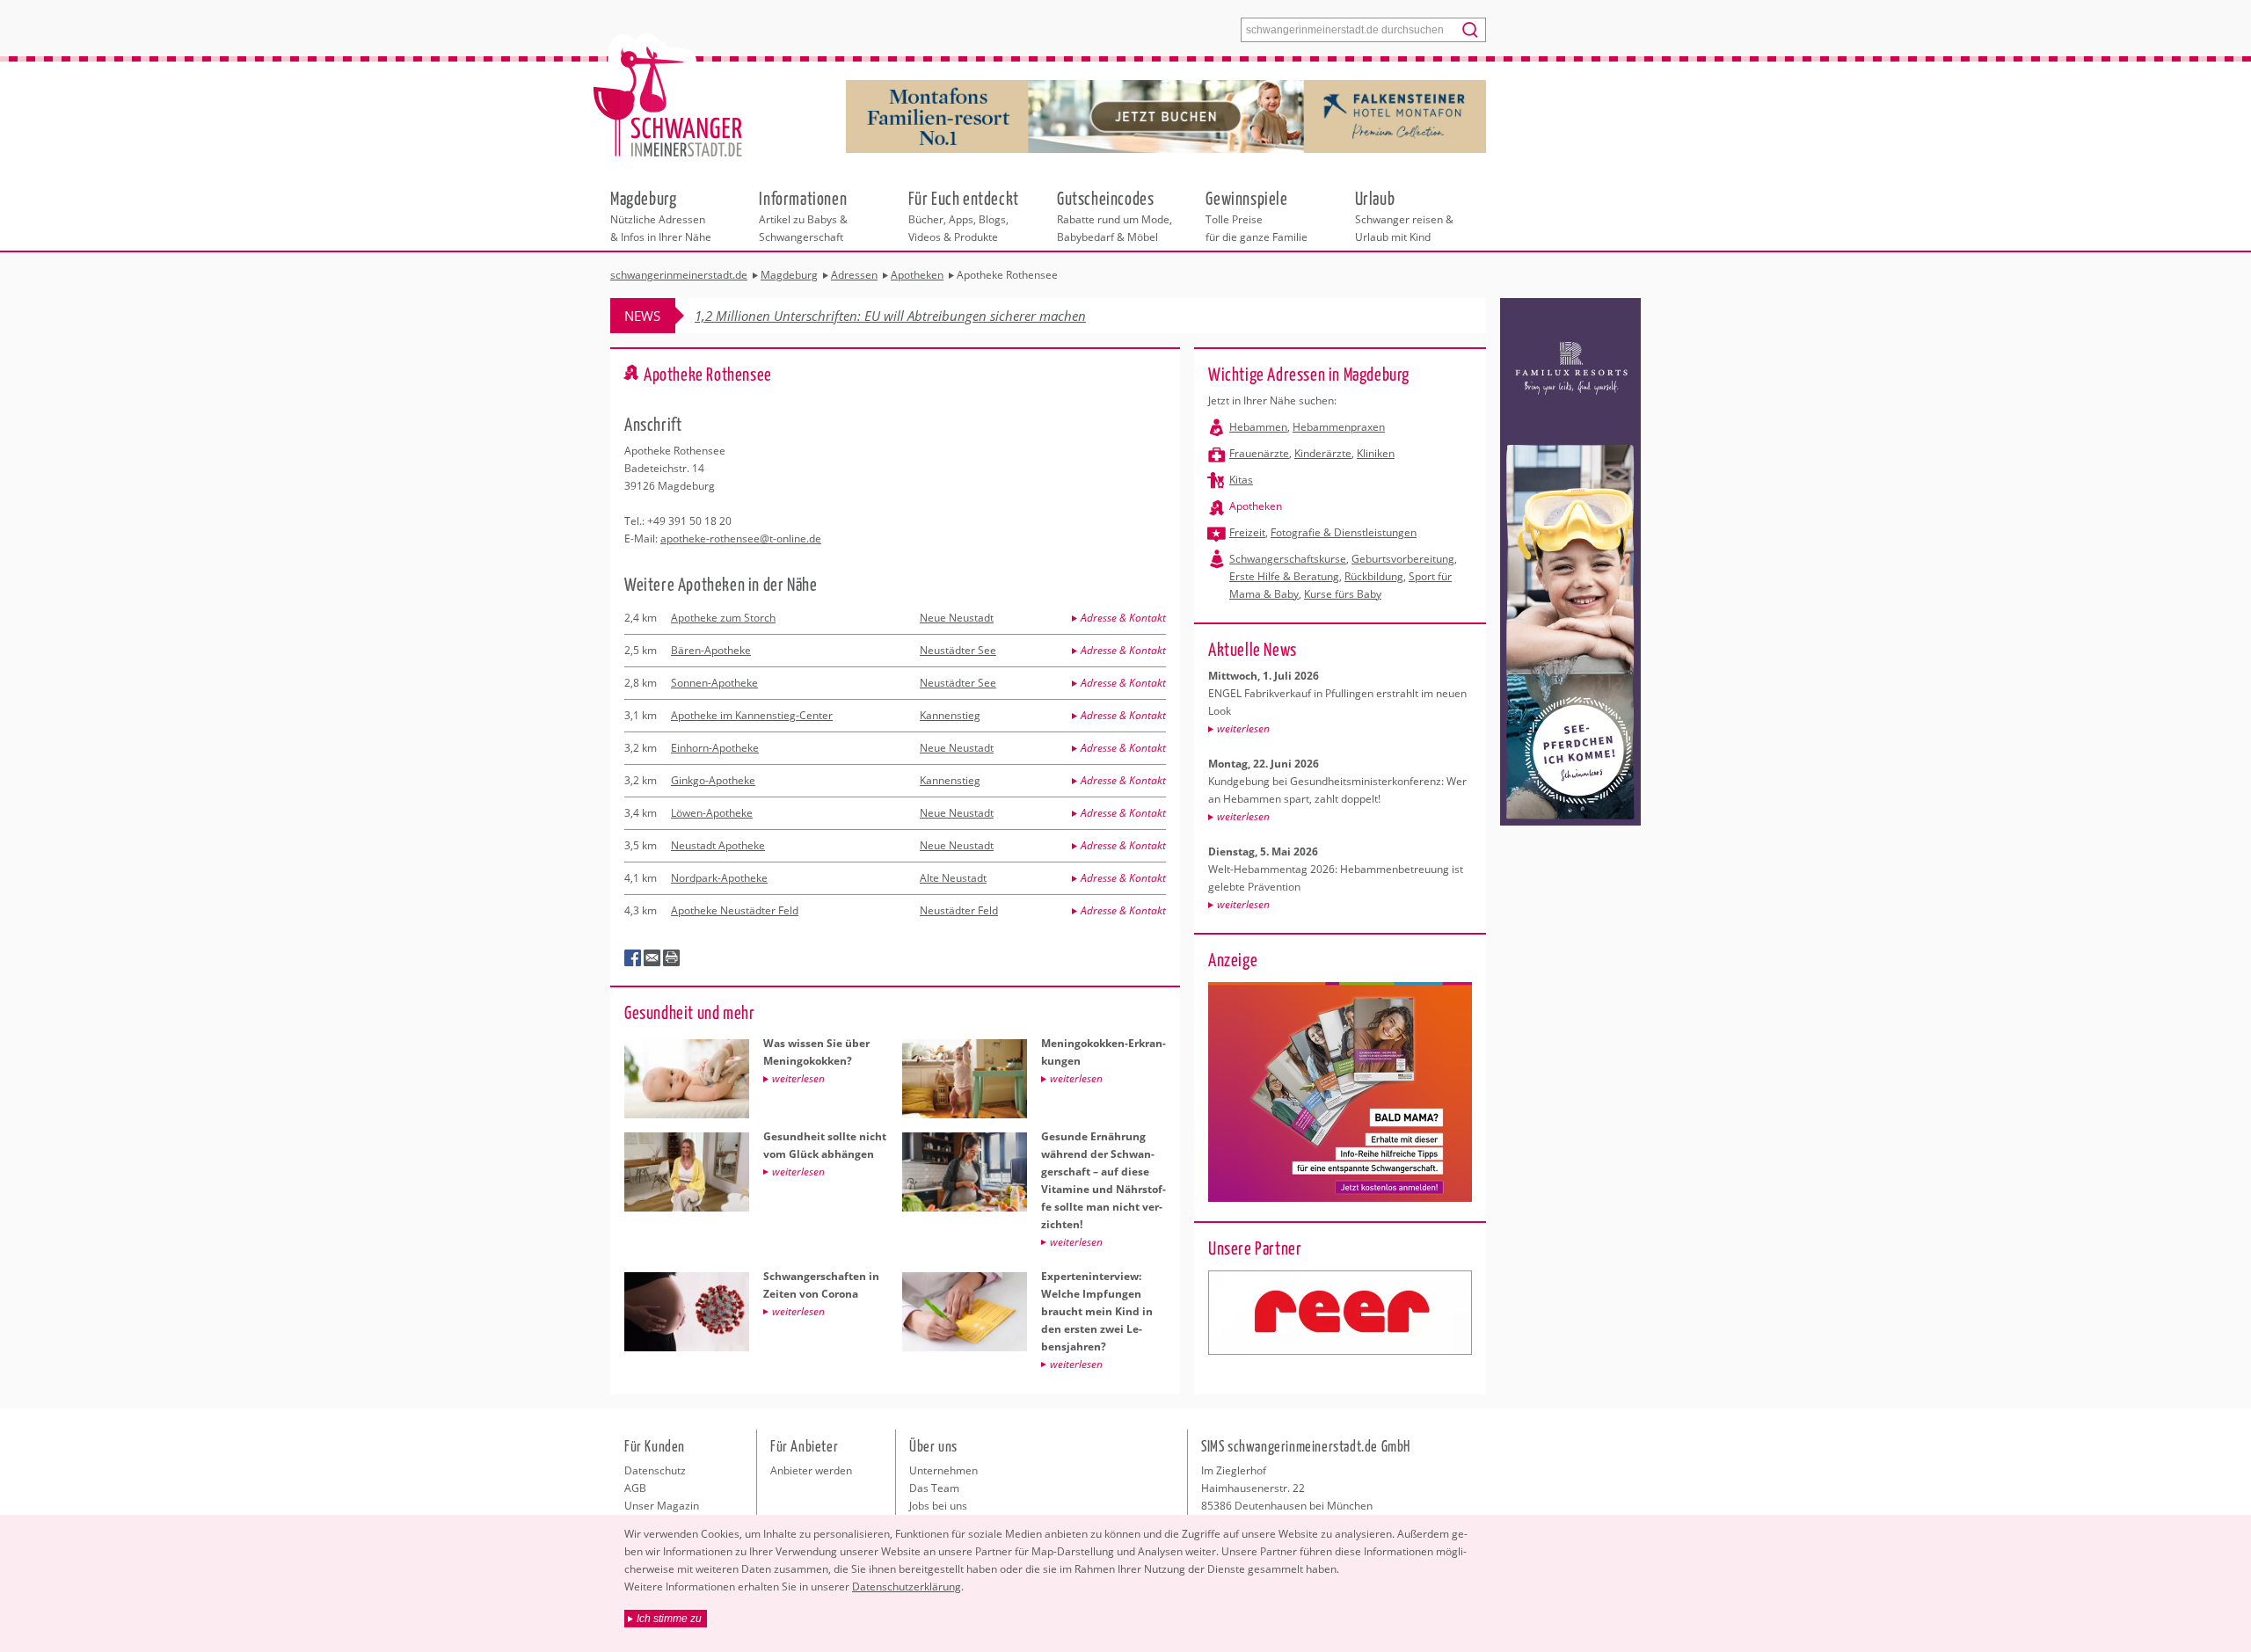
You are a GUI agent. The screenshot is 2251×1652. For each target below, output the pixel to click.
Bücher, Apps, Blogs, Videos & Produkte (964, 215)
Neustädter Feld (959, 910)
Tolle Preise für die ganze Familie (1257, 215)
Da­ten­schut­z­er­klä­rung (907, 1587)
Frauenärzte (1259, 453)
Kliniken (1376, 453)
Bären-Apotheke (711, 650)
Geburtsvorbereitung (1403, 559)
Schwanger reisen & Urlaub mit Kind (1404, 215)
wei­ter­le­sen (1243, 728)
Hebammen (1258, 427)
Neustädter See (958, 650)
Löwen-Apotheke (712, 813)
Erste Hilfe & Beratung (1284, 576)
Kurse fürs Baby (1343, 594)
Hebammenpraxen (1339, 427)
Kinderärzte (1323, 453)
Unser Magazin (662, 1506)
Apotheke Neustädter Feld (735, 910)
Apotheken (1256, 506)
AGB (635, 1488)
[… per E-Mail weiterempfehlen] (652, 958)
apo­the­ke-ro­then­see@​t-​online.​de (741, 539)
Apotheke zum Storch (723, 618)
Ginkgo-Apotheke (713, 780)
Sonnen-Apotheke (714, 683)
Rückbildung (1374, 576)
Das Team (934, 1488)
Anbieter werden (811, 1470)
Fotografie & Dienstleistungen (1344, 532)
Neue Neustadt (957, 618)
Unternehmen (943, 1470)
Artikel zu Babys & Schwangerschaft (803, 215)
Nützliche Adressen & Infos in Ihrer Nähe (661, 215)
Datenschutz (655, 1470)
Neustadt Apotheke (718, 845)
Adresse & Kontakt (1123, 618)
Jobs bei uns (938, 1506)
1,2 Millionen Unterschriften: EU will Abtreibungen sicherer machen (890, 316)
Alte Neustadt (953, 878)
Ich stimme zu (669, 1619)
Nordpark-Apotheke (719, 878)
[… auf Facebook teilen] (633, 958)
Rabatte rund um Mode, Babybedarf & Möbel (1115, 215)
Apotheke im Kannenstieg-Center (752, 715)
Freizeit (1247, 532)
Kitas (1241, 480)
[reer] (1340, 1313)
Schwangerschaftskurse (1288, 559)
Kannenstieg (950, 715)
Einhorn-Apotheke (715, 748)
